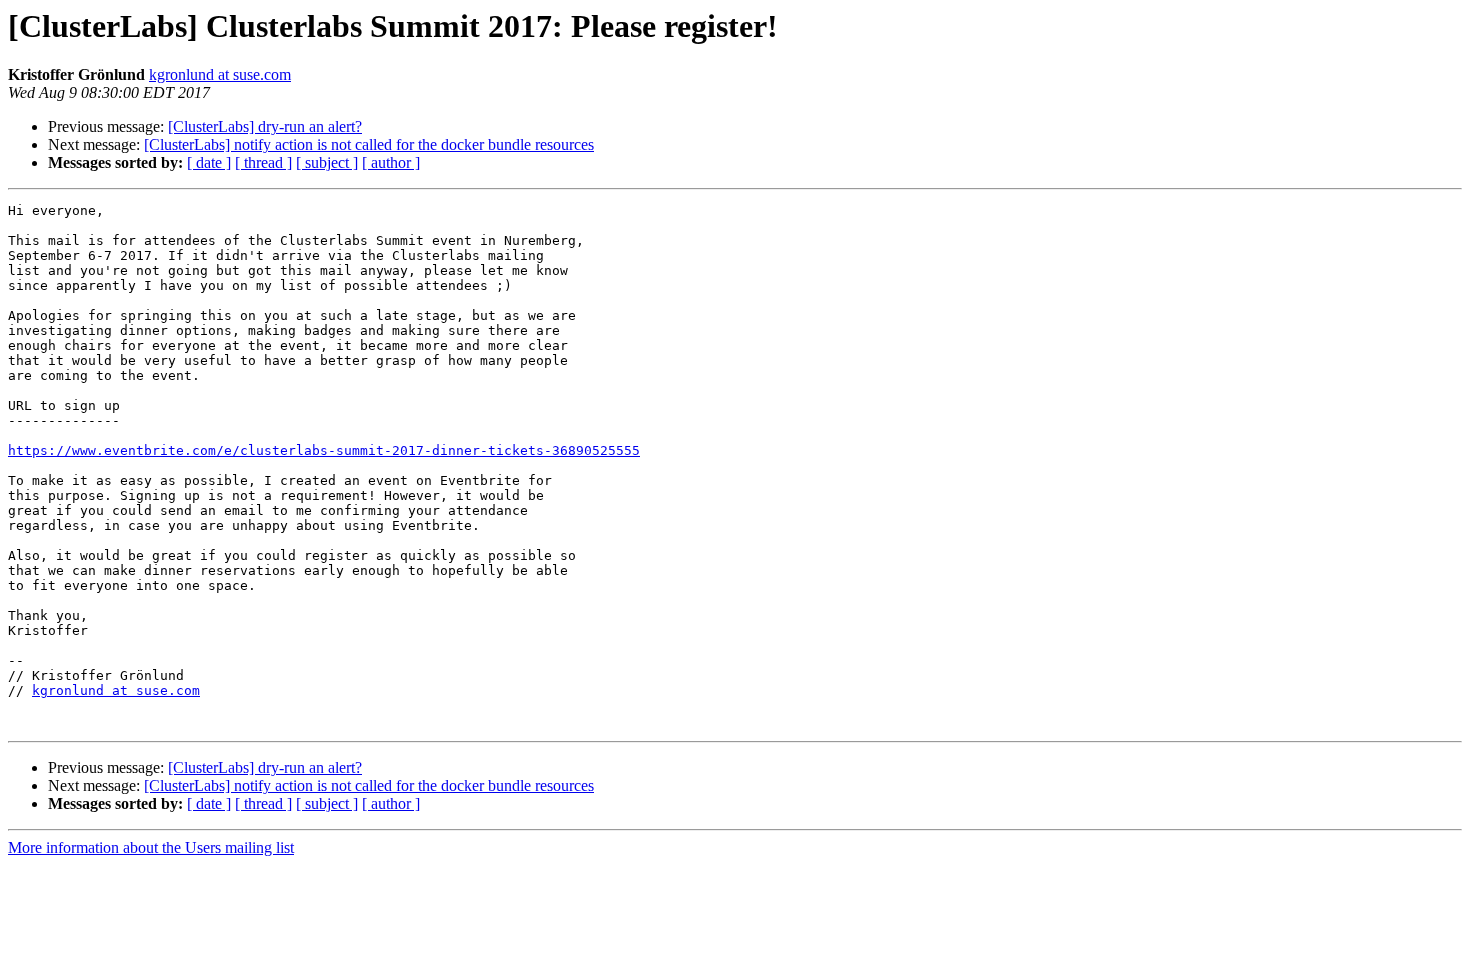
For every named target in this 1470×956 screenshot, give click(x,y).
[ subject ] (327, 162)
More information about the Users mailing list (151, 847)
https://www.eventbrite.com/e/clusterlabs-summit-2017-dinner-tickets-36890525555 (324, 450)
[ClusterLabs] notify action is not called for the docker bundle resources (369, 144)
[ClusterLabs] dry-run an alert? (265, 126)
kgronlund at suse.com (220, 74)
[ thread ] (263, 162)
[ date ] (209, 162)
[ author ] (391, 162)
